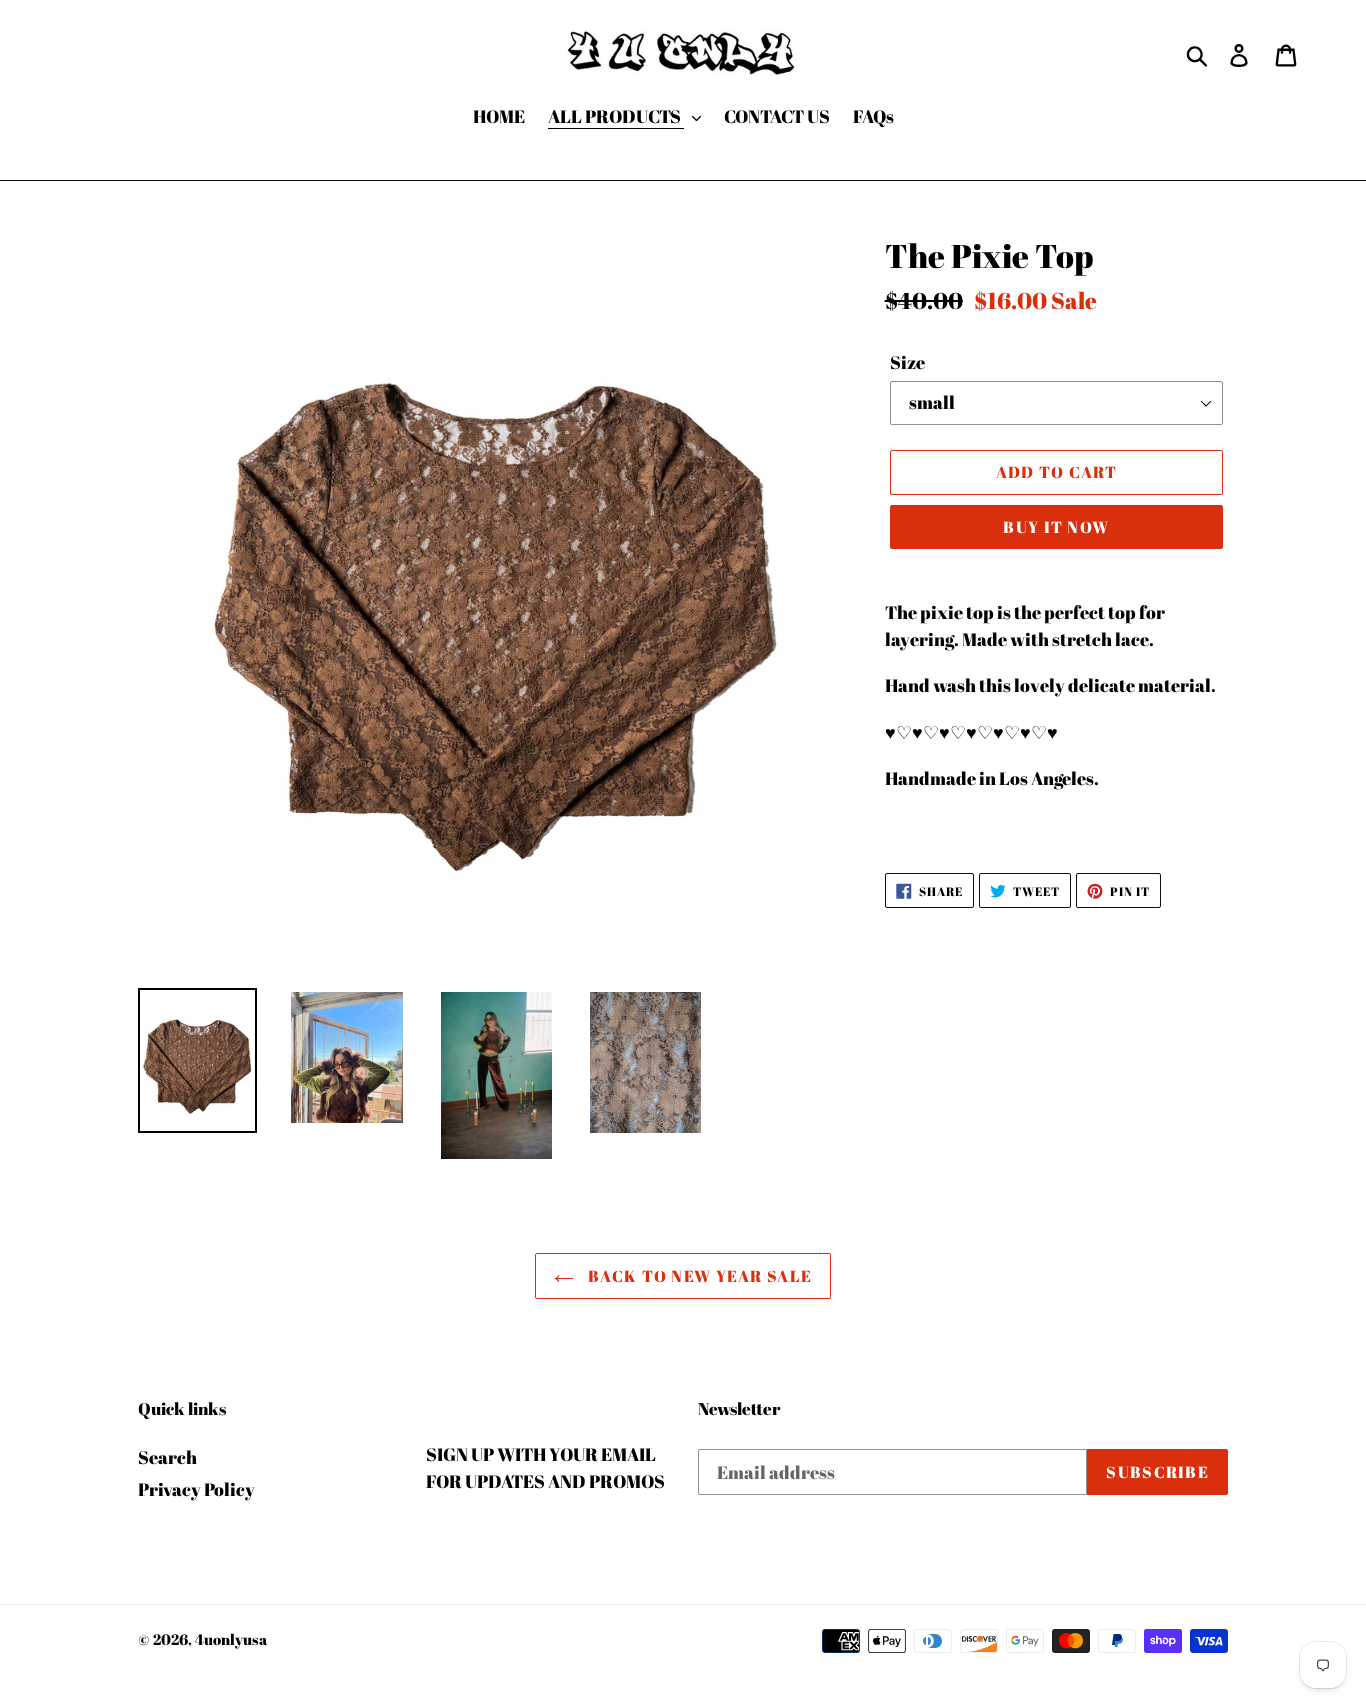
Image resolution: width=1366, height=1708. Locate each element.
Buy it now (1056, 527)
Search (167, 1457)
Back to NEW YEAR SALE (698, 1276)
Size (907, 362)
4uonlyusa (231, 1639)
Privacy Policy (196, 1489)
